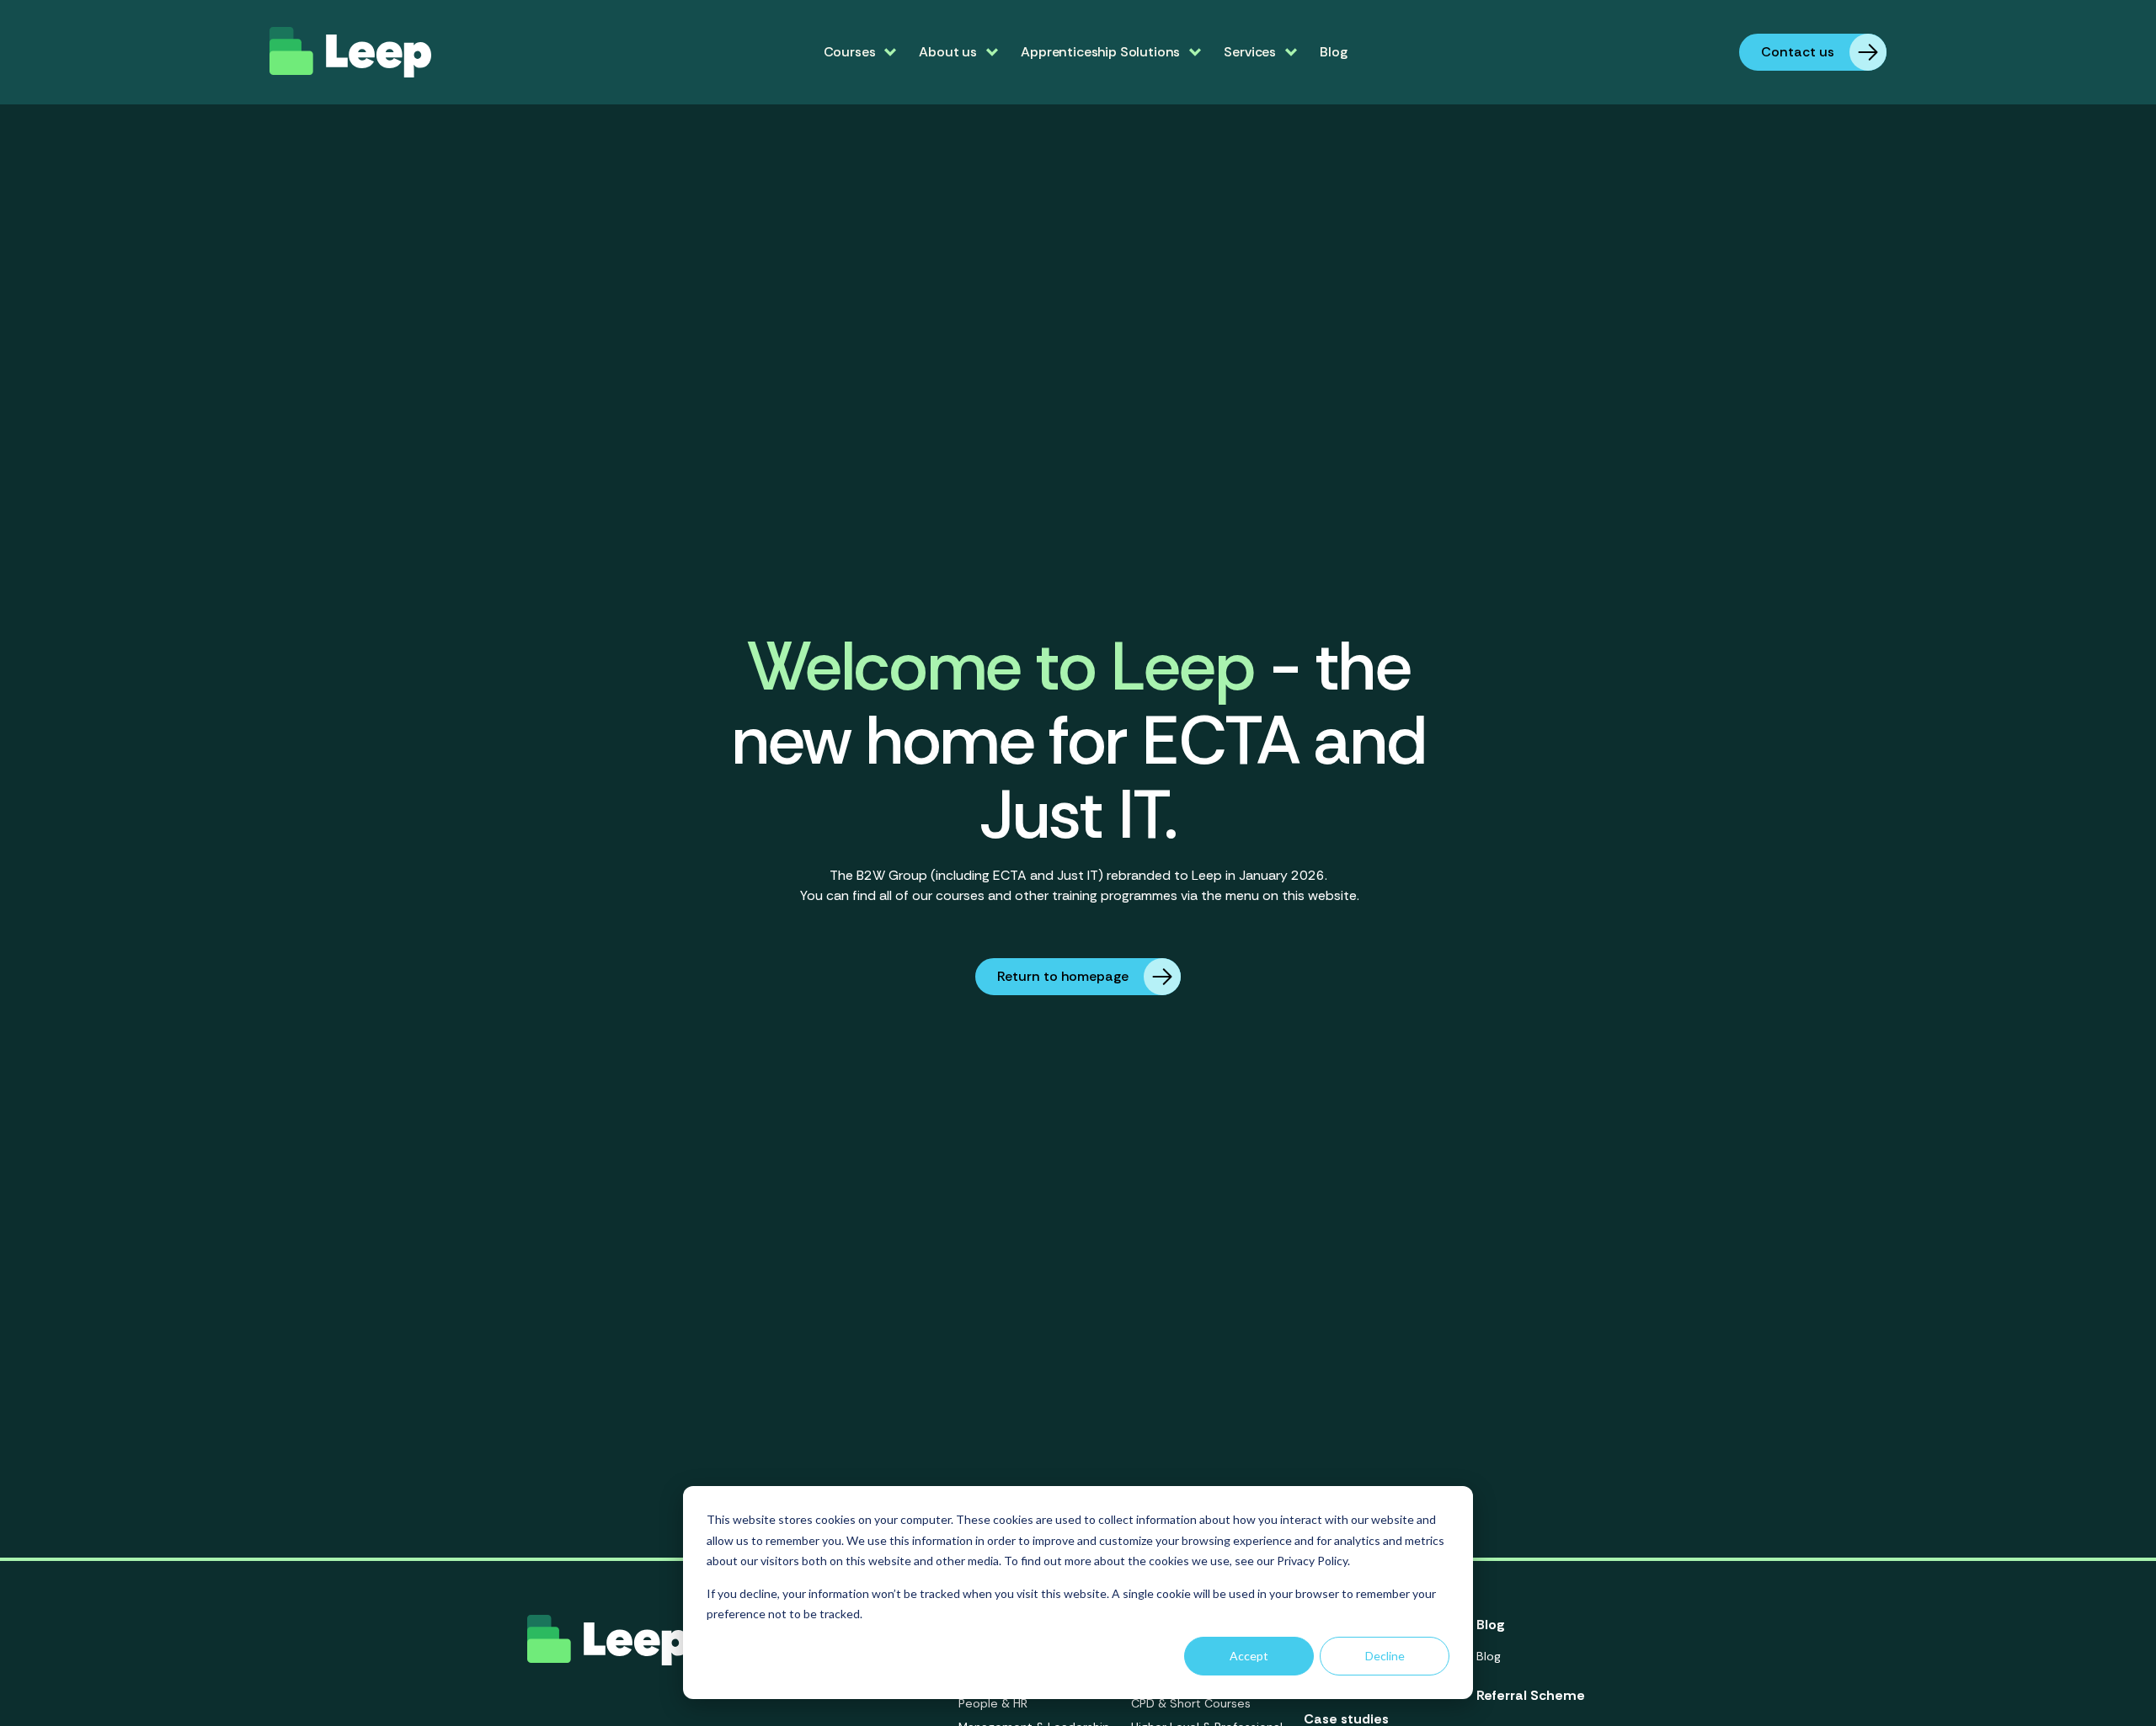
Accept (1249, 1656)
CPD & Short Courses (1191, 1703)
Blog (1333, 52)
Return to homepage (1063, 976)
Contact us (1798, 52)
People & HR (993, 1703)
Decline (1385, 1656)
